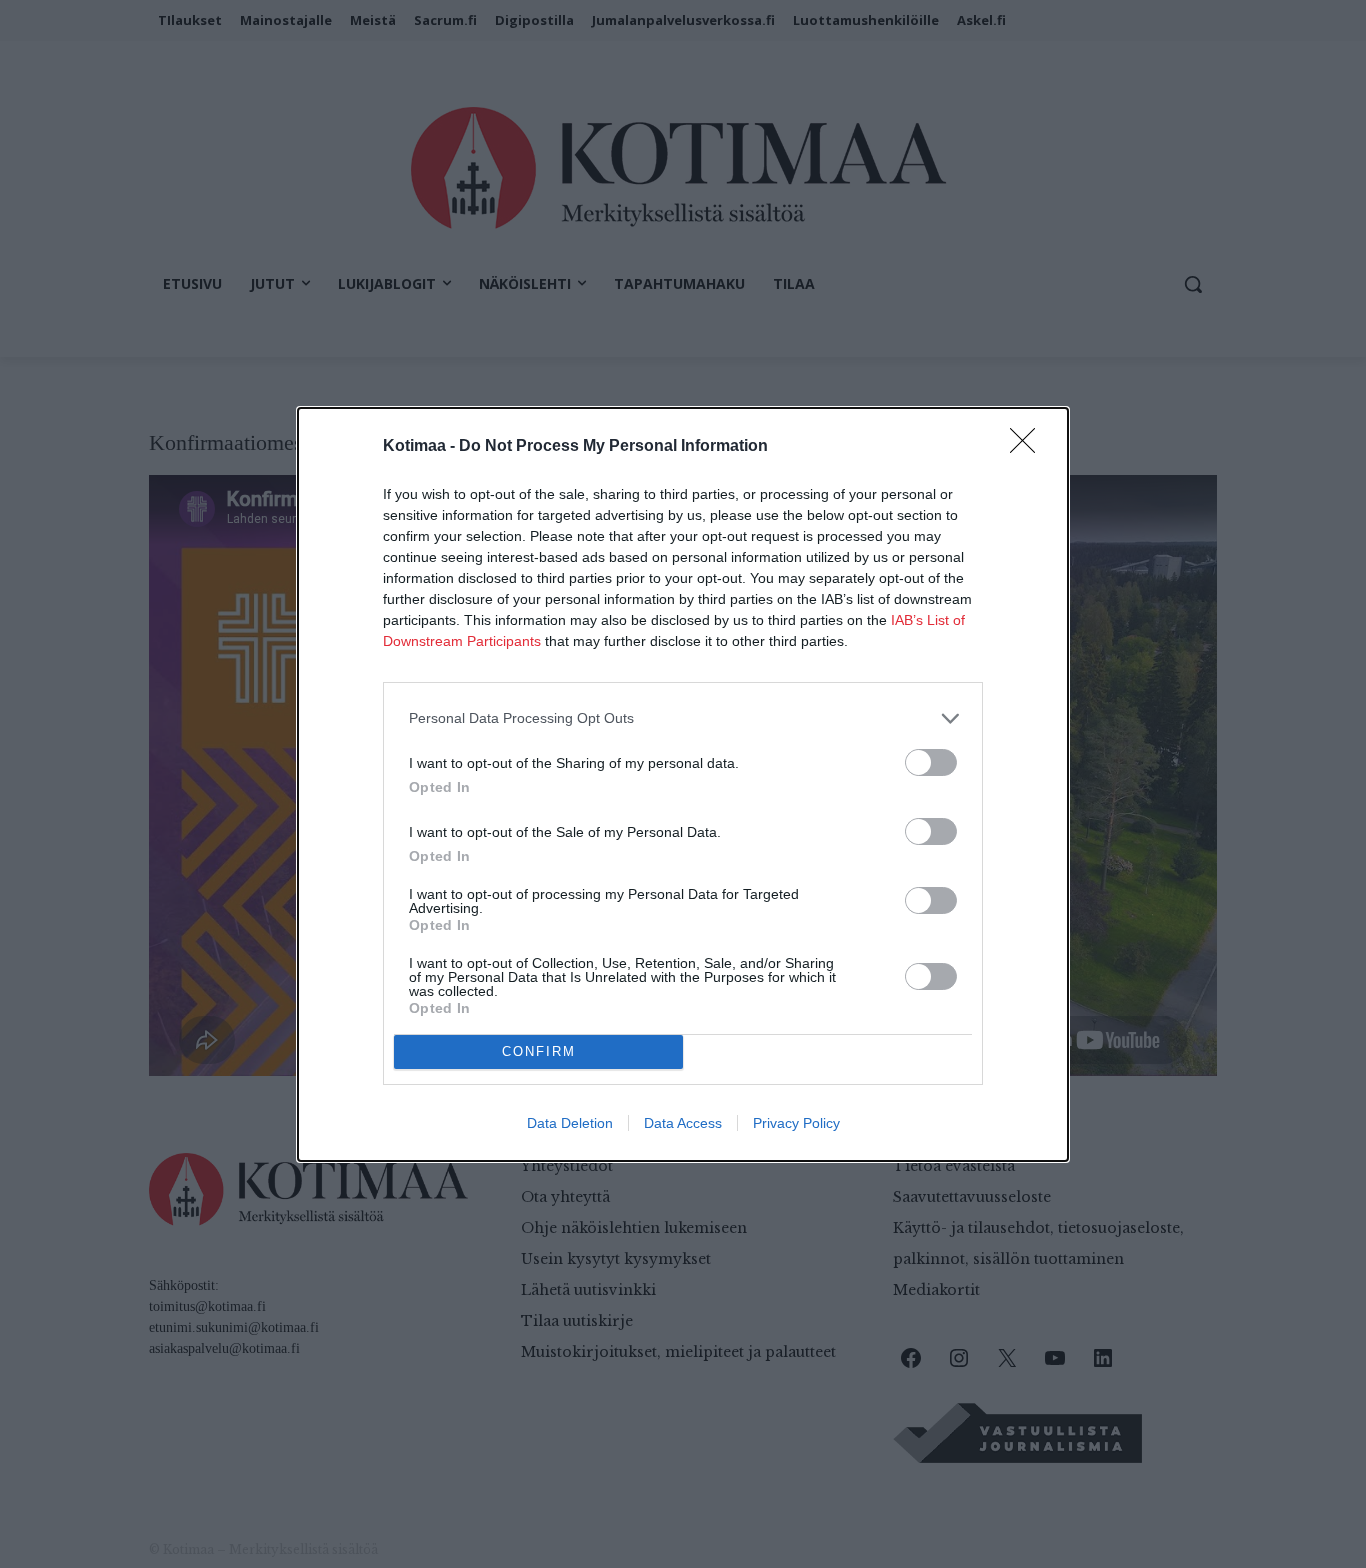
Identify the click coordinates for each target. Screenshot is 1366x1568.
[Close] (1029, 447)
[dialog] (683, 784)
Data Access (683, 1123)
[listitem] (683, 718)
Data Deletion (570, 1123)
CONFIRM (539, 1051)
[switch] (931, 762)
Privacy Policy (796, 1123)
